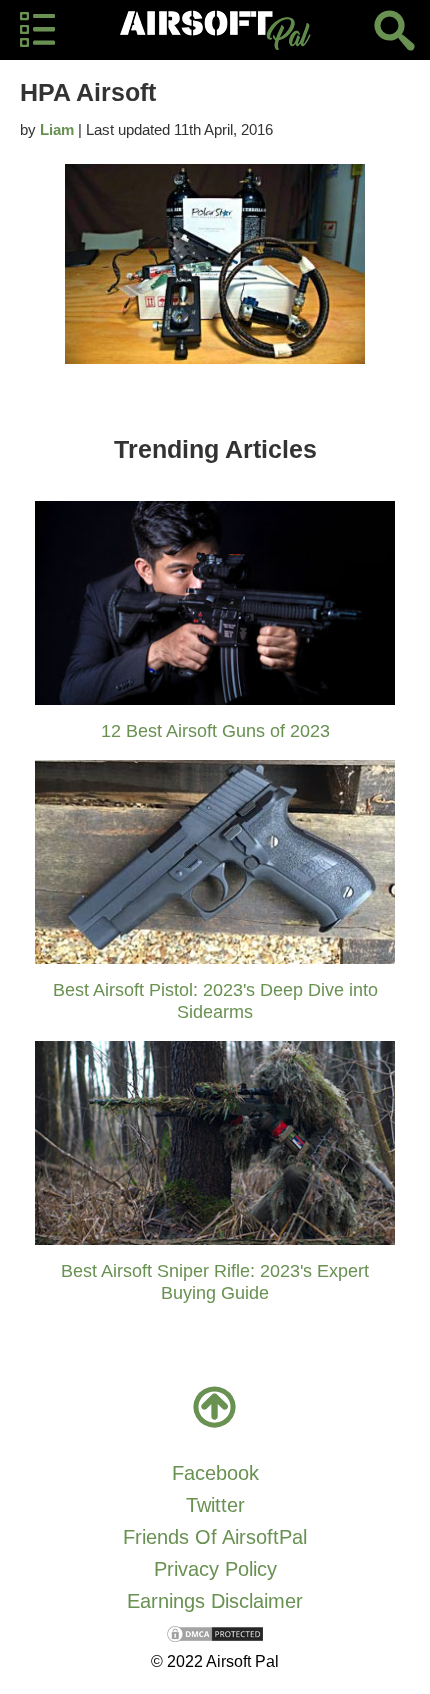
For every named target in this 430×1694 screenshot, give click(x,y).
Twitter (215, 1505)
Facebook (215, 1473)
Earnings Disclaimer (215, 1601)
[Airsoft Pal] (215, 30)
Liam (57, 129)
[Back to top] (215, 1407)
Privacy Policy (215, 1569)
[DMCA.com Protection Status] (215, 1633)
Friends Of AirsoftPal (215, 1537)
